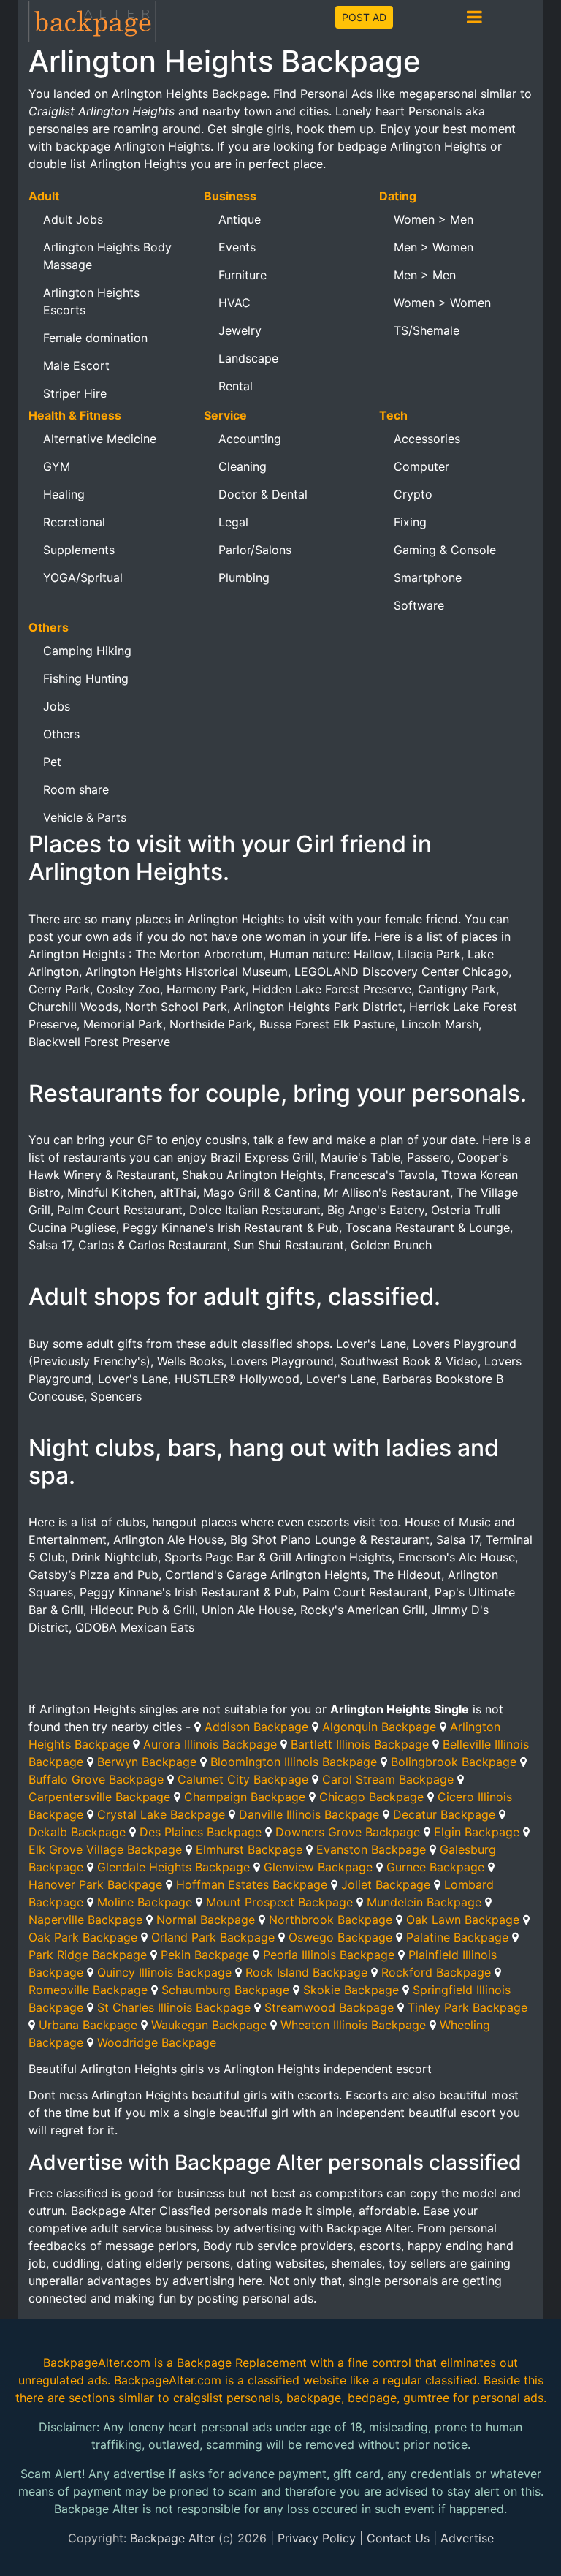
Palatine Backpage (457, 1937)
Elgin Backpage (477, 1832)
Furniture (243, 275)
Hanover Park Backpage (95, 1884)
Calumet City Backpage (243, 1779)
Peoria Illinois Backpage (329, 1955)
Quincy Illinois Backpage (164, 1972)
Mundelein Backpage (424, 1902)
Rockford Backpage (436, 1972)
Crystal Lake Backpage (161, 1814)
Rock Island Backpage (306, 1972)
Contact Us (398, 2538)
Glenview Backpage (318, 1867)
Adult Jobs (73, 219)
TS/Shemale (427, 330)
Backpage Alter (172, 2538)
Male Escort (76, 365)
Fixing (410, 522)
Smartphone (428, 577)
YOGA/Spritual (83, 577)
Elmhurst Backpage (249, 1849)
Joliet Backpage (386, 1884)
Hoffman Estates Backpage (252, 1884)
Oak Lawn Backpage (463, 1920)
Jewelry (240, 330)
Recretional (74, 522)
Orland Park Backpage (213, 1937)
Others (61, 734)
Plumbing (244, 577)
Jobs (57, 706)
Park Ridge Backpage (88, 1955)
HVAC (234, 303)
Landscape (248, 358)
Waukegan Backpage (209, 2025)
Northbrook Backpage (331, 1920)
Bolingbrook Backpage (454, 1762)
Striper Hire (75, 393)
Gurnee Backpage (435, 1867)
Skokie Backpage (351, 1990)
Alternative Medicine (100, 439)
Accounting (250, 439)
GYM (57, 466)
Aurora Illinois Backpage (210, 1744)
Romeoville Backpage (88, 1990)
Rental (236, 386)
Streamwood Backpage (329, 2007)
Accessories (427, 439)
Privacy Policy (317, 2538)
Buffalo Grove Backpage (96, 1779)
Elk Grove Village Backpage (105, 1849)
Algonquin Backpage (379, 1727)
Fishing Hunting (86, 678)
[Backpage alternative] (93, 21)
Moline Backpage (145, 1902)
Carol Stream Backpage (388, 1779)
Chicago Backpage (371, 1797)
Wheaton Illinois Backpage (353, 2025)
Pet (52, 762)
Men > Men (425, 275)
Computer (421, 466)
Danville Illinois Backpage (309, 1814)
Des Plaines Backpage (201, 1832)
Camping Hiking (87, 651)
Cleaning (243, 466)
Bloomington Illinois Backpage (294, 1762)
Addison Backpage (256, 1727)
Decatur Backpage (444, 1814)
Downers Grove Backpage (348, 1832)
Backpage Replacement (242, 2363)
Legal (233, 522)
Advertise (467, 2538)
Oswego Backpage (340, 1937)
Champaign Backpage (245, 1797)
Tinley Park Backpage (467, 2007)
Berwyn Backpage (147, 1762)
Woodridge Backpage (157, 2042)
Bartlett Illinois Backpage (360, 1744)
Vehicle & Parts (85, 817)
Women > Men (434, 219)
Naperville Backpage (85, 1920)
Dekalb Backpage (77, 1832)
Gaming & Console (445, 550)
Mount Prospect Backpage (279, 1902)
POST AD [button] (364, 17)
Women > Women (442, 303)
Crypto (413, 494)
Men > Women (434, 247)
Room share (76, 789)
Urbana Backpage (88, 2025)
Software (419, 605)
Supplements (79, 550)
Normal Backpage (206, 1920)
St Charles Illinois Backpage (174, 2007)
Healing (64, 494)
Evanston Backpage (371, 1849)
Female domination (95, 338)
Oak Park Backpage (83, 1937)
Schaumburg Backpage (225, 1990)
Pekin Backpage (205, 1955)
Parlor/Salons (255, 550)
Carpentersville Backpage (99, 1797)
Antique (240, 219)
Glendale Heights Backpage (173, 1867)
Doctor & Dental (263, 494)
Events (237, 247)
